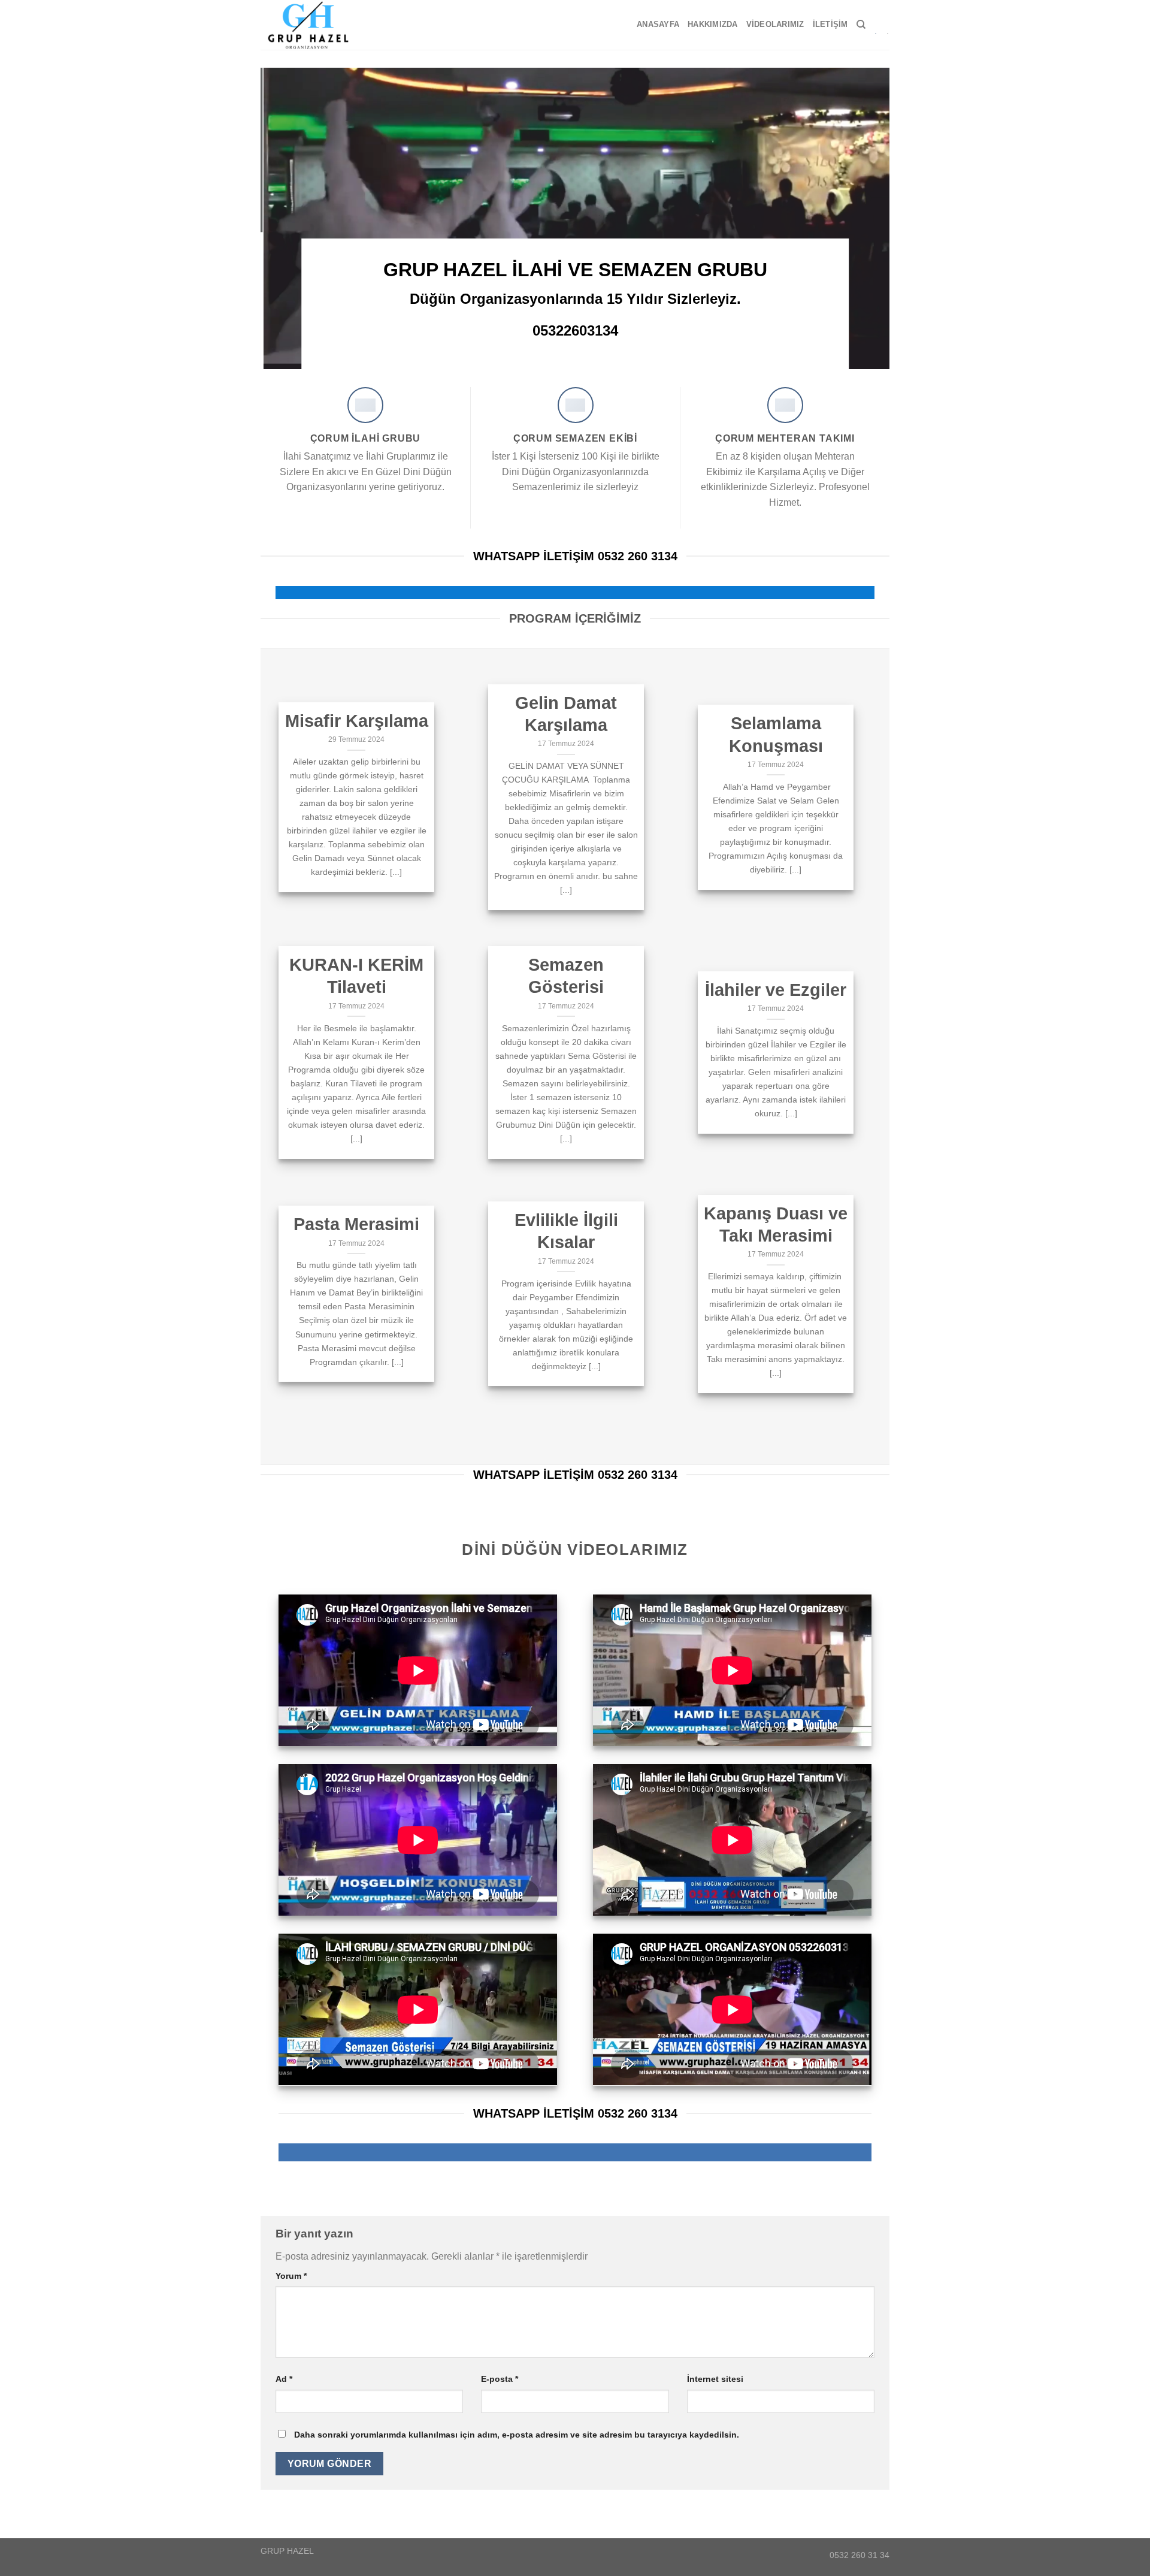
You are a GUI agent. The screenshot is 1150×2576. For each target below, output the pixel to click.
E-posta (500, 2379)
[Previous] (288, 218)
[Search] (861, 25)
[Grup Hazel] (313, 25)
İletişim (830, 24)
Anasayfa (658, 24)
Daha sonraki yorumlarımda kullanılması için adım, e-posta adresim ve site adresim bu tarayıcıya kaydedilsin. (517, 2435)
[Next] (862, 218)
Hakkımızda (713, 24)
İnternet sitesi (715, 2379)
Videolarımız (775, 24)
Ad (284, 2379)
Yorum (291, 2276)
